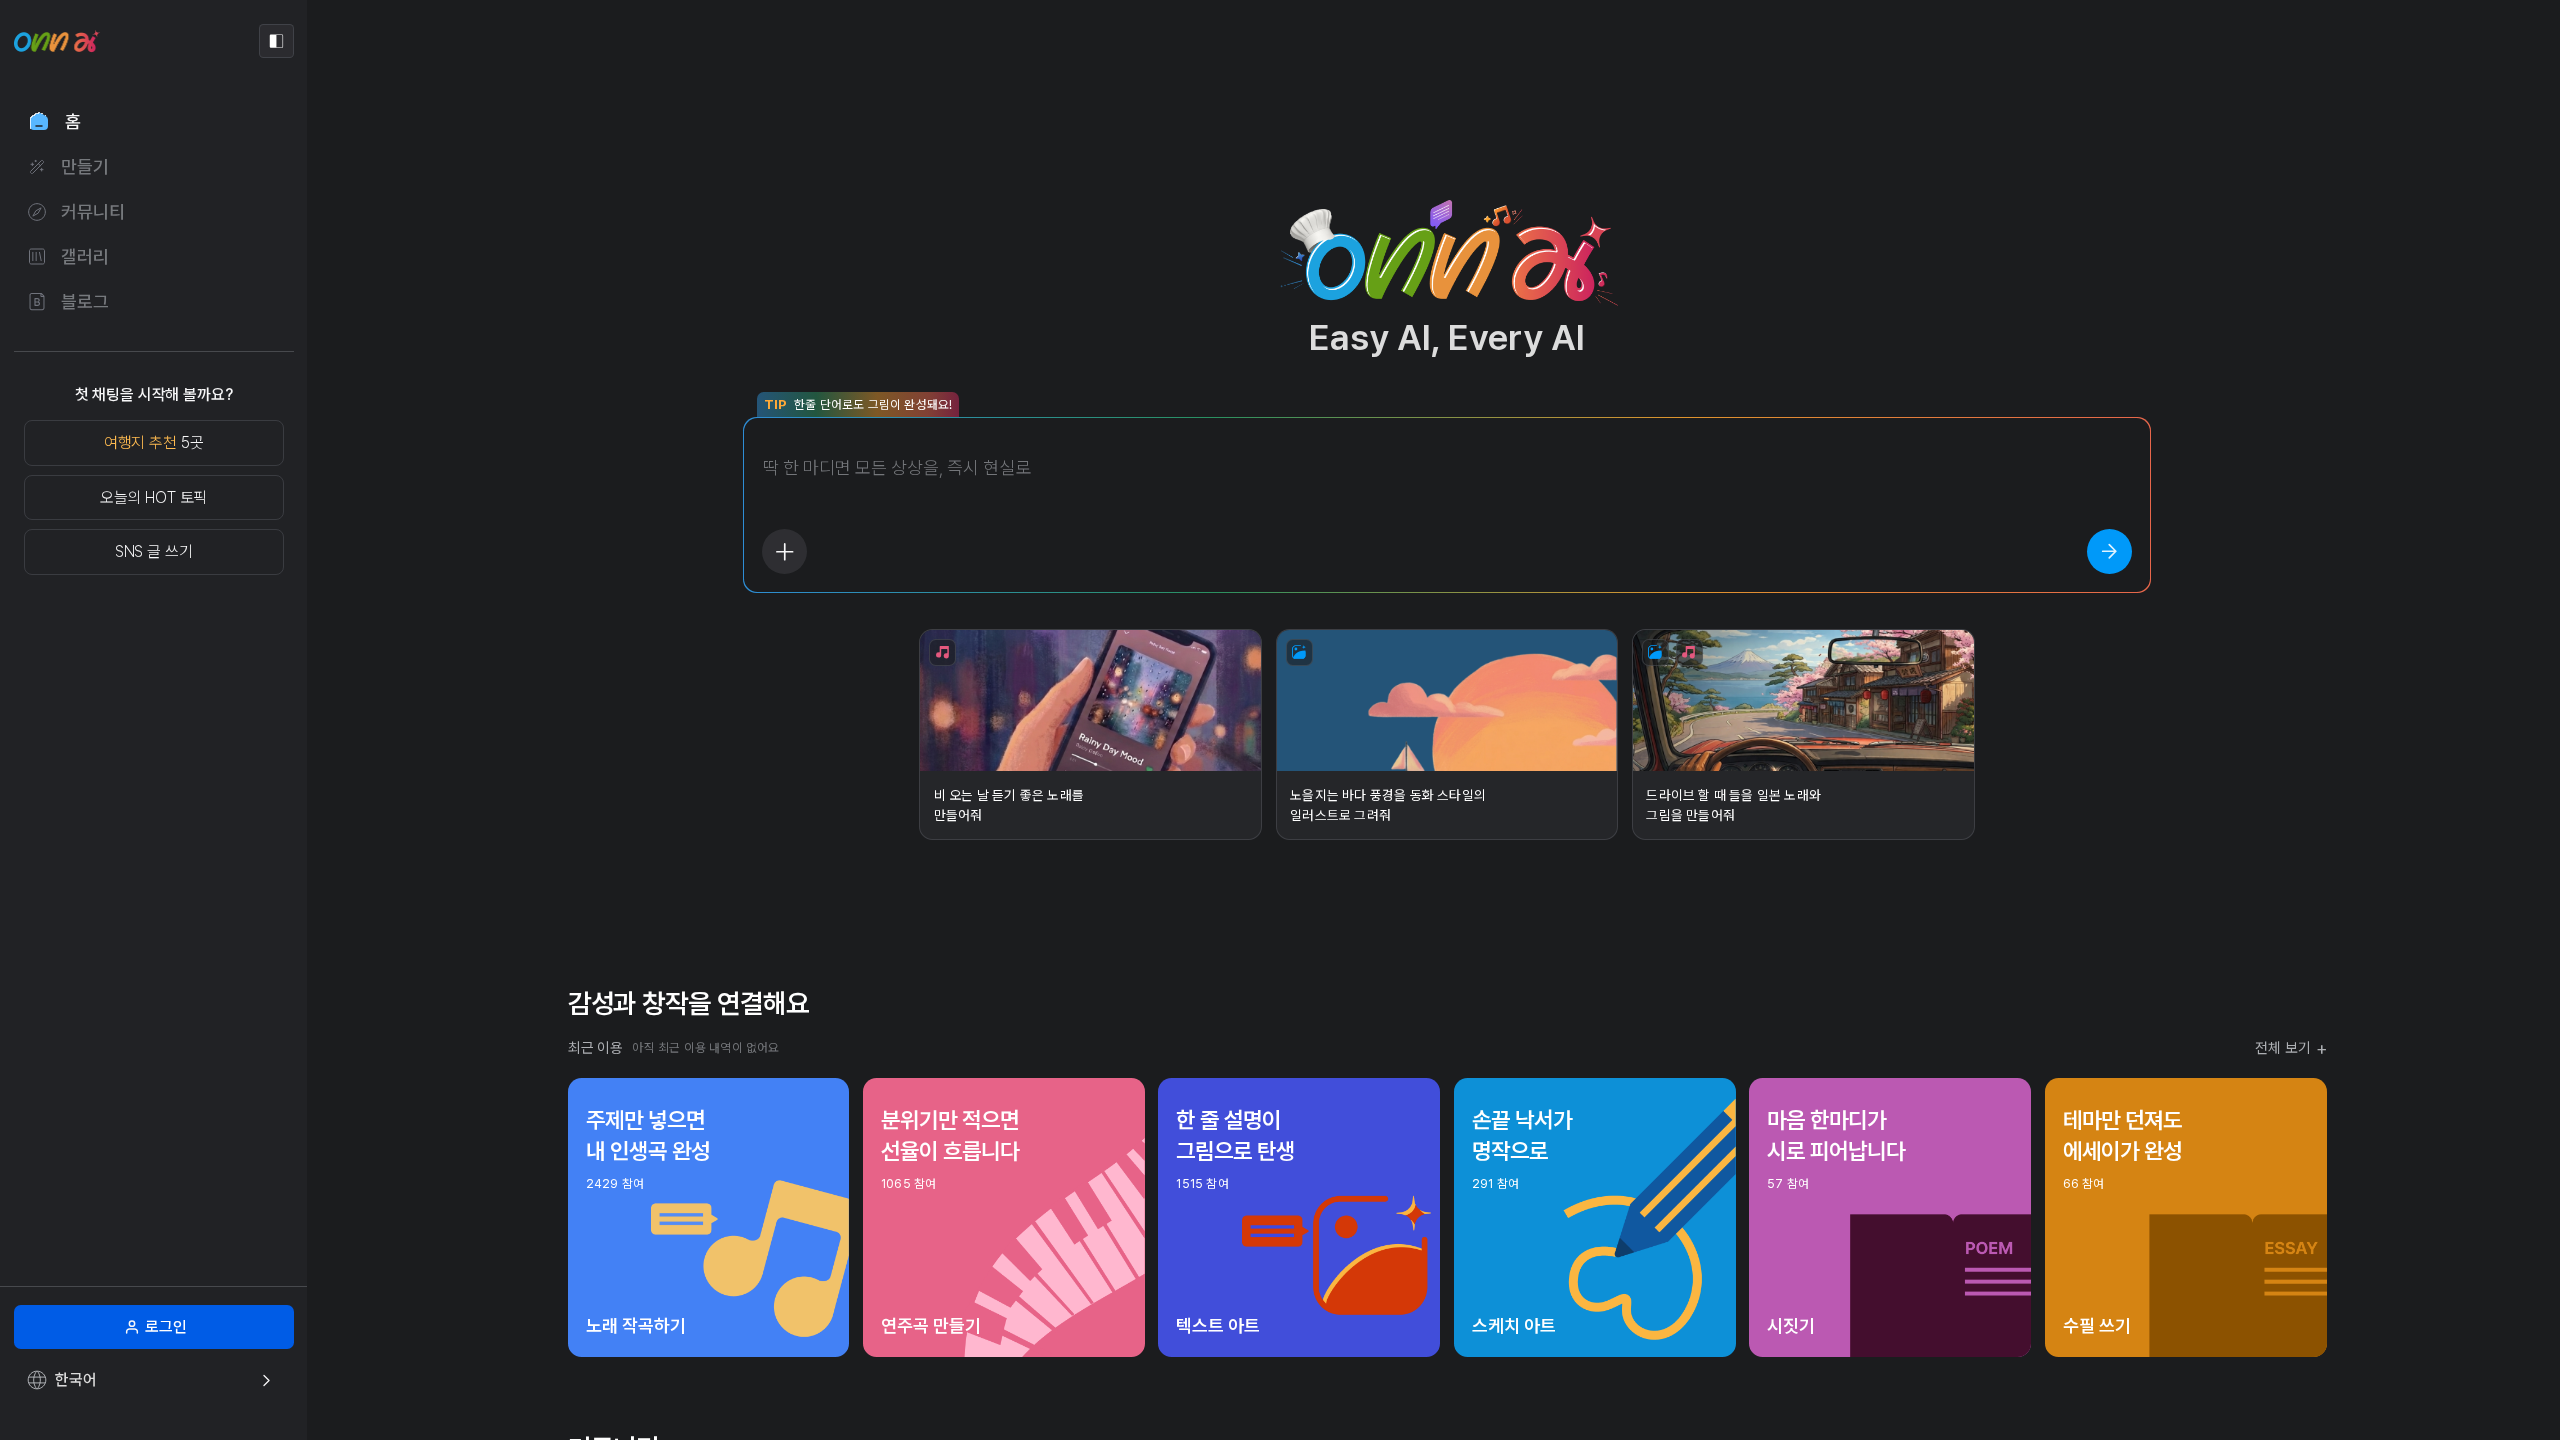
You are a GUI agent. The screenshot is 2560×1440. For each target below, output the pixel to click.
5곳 (154, 442)
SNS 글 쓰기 (154, 551)
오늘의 (153, 497)
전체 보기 (2290, 1049)
